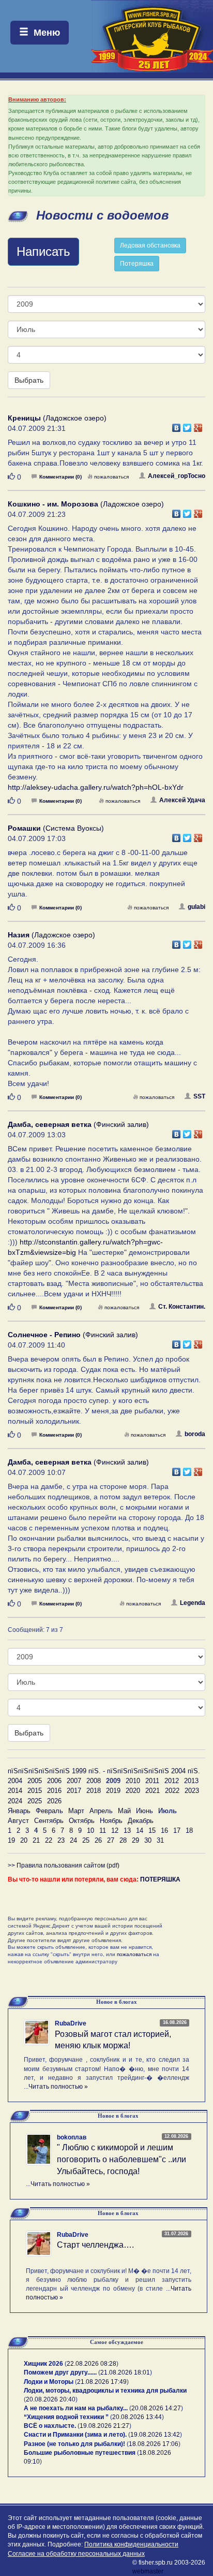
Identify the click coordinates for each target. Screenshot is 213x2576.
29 (135, 1840)
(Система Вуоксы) (56, 828)
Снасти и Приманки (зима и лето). (75, 2435)
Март (76, 1811)
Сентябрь (49, 1821)
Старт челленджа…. (95, 2245)
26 (98, 1840)
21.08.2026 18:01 (125, 2372)
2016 (54, 1791)
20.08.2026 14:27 (156, 2408)
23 (61, 1840)
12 (115, 1830)
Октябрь (82, 1821)
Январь (19, 1811)
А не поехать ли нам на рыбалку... (76, 2408)
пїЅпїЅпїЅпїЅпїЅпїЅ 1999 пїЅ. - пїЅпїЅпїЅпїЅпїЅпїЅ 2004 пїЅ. (104, 1771)
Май (124, 1811)
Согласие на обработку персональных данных (76, 2554)
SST (199, 1096)
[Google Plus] (198, 425)
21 (36, 1840)
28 (123, 1840)
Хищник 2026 (43, 2364)
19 (11, 1840)
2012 (172, 1781)
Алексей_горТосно (177, 476)
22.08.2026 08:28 (92, 2364)
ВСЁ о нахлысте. (50, 2426)
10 (90, 1830)
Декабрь (141, 1821)
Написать (43, 251)
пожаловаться (111, 477)
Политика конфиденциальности (131, 2544)
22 (49, 1840)
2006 (54, 1781)
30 (148, 1840)
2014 (15, 1791)
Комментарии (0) (60, 477)
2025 (35, 1801)
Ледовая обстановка (150, 245)
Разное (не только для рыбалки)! (74, 2444)
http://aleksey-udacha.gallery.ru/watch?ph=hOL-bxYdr (96, 787)
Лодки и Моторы (49, 2382)
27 (111, 1840)
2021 (153, 1791)
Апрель (101, 1811)
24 (73, 1840)
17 (177, 1830)
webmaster (148, 2571)
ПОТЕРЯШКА (160, 1879)
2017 (74, 1791)
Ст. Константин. (182, 1307)
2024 (15, 1801)
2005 (35, 1781)
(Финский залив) (78, 1124)
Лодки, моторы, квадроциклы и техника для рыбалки (105, 2391)
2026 (54, 1801)
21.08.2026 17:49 (102, 2382)
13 (127, 1830)
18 (189, 1830)
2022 (172, 1791)
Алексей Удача (182, 800)
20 (24, 1840)
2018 (94, 1791)
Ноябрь (111, 1821)
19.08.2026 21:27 (104, 2426)
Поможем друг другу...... (60, 2372)
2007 (74, 1781)
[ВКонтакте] (177, 425)
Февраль (49, 1811)
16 (164, 1830)
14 (140, 1830)
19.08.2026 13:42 (155, 2435)
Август (18, 1821)
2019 (113, 1791)
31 (160, 1840)
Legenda (193, 1603)
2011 (152, 1781)
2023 (192, 1791)
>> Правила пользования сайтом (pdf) (64, 1865)
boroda (195, 1434)
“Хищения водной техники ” (66, 2417)
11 (103, 1830)
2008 (94, 1781)
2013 (191, 1781)
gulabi (196, 907)
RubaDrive (71, 2023)
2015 (35, 1791)
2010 (133, 1781)
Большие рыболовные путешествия (80, 2453)
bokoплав (72, 2137)
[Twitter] (187, 425)
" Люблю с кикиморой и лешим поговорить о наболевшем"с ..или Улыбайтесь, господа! (121, 2159)
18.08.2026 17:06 (154, 2444)
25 (86, 1840)
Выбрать (29, 380)
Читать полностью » (58, 2087)
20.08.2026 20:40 (51, 2399)
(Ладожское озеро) (57, 418)
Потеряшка (137, 264)
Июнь (144, 1811)
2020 (133, 1791)
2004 (15, 1781)
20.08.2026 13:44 (137, 2417)
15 (152, 1830)
